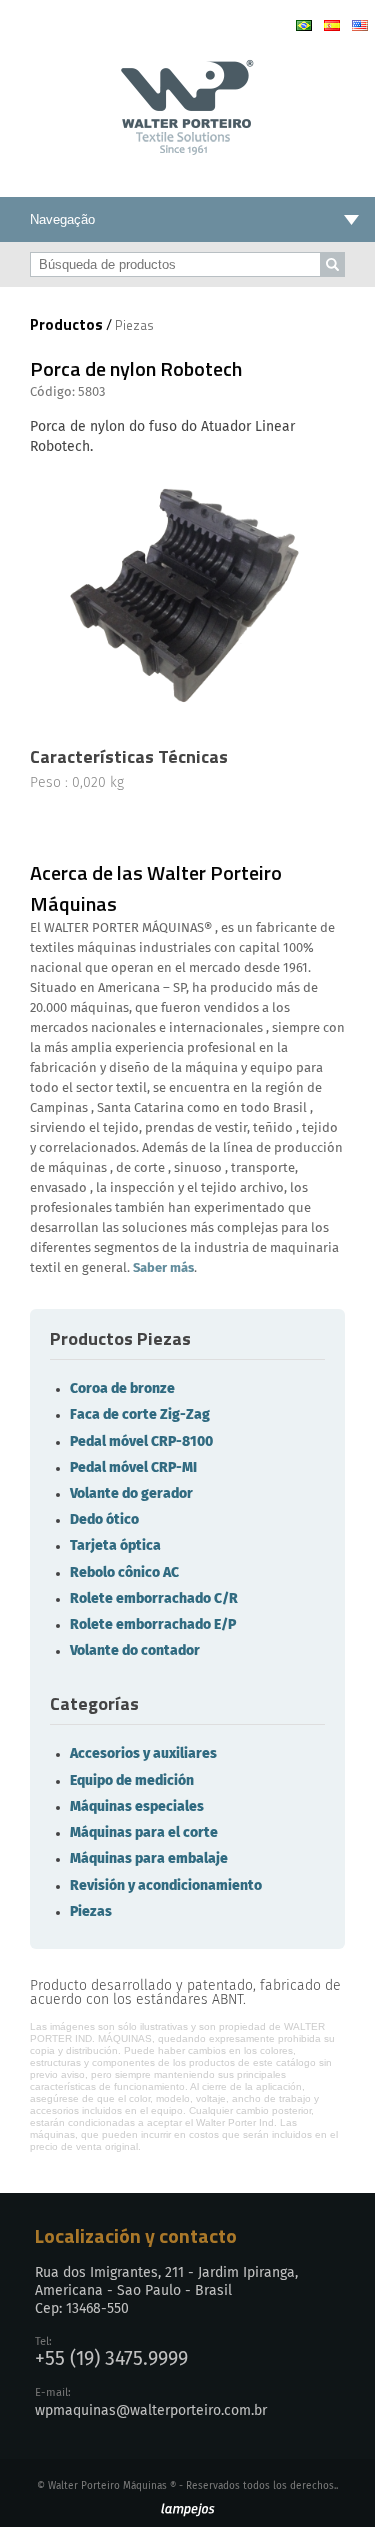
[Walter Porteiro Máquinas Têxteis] (187, 148)
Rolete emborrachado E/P (153, 1625)
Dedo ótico (104, 1520)
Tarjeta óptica (115, 1546)
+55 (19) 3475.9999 (111, 2359)
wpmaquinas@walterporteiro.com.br (151, 2411)
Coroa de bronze (122, 1389)
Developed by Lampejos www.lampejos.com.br (187, 2510)
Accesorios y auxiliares (143, 1754)
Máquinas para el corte (144, 1833)
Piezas (91, 1912)
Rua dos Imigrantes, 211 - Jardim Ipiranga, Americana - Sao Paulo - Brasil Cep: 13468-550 (166, 2291)
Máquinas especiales (137, 1807)
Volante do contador (135, 1651)
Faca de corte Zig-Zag (140, 1415)
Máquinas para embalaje (149, 1859)
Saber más (163, 1268)
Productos (66, 324)
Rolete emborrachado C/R (154, 1599)
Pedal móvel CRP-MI (133, 1468)
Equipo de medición (132, 1781)
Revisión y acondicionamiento (166, 1886)
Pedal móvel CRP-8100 (141, 1442)
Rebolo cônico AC (124, 1573)
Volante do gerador (131, 1494)
